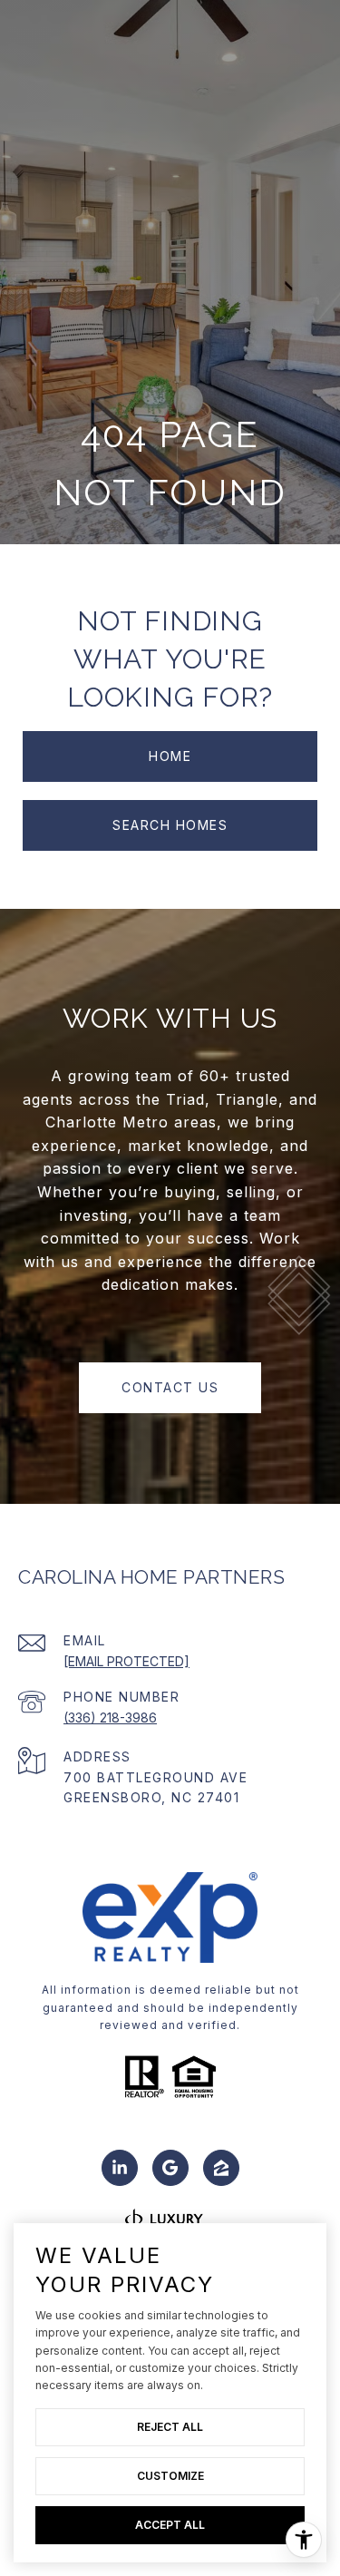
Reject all (170, 2427)
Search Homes (170, 825)
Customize (170, 2476)
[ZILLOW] (221, 2168)
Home (170, 756)
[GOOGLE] (170, 2168)
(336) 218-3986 (110, 1717)
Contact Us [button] (170, 1387)
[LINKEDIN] (120, 2168)
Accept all (170, 2525)
